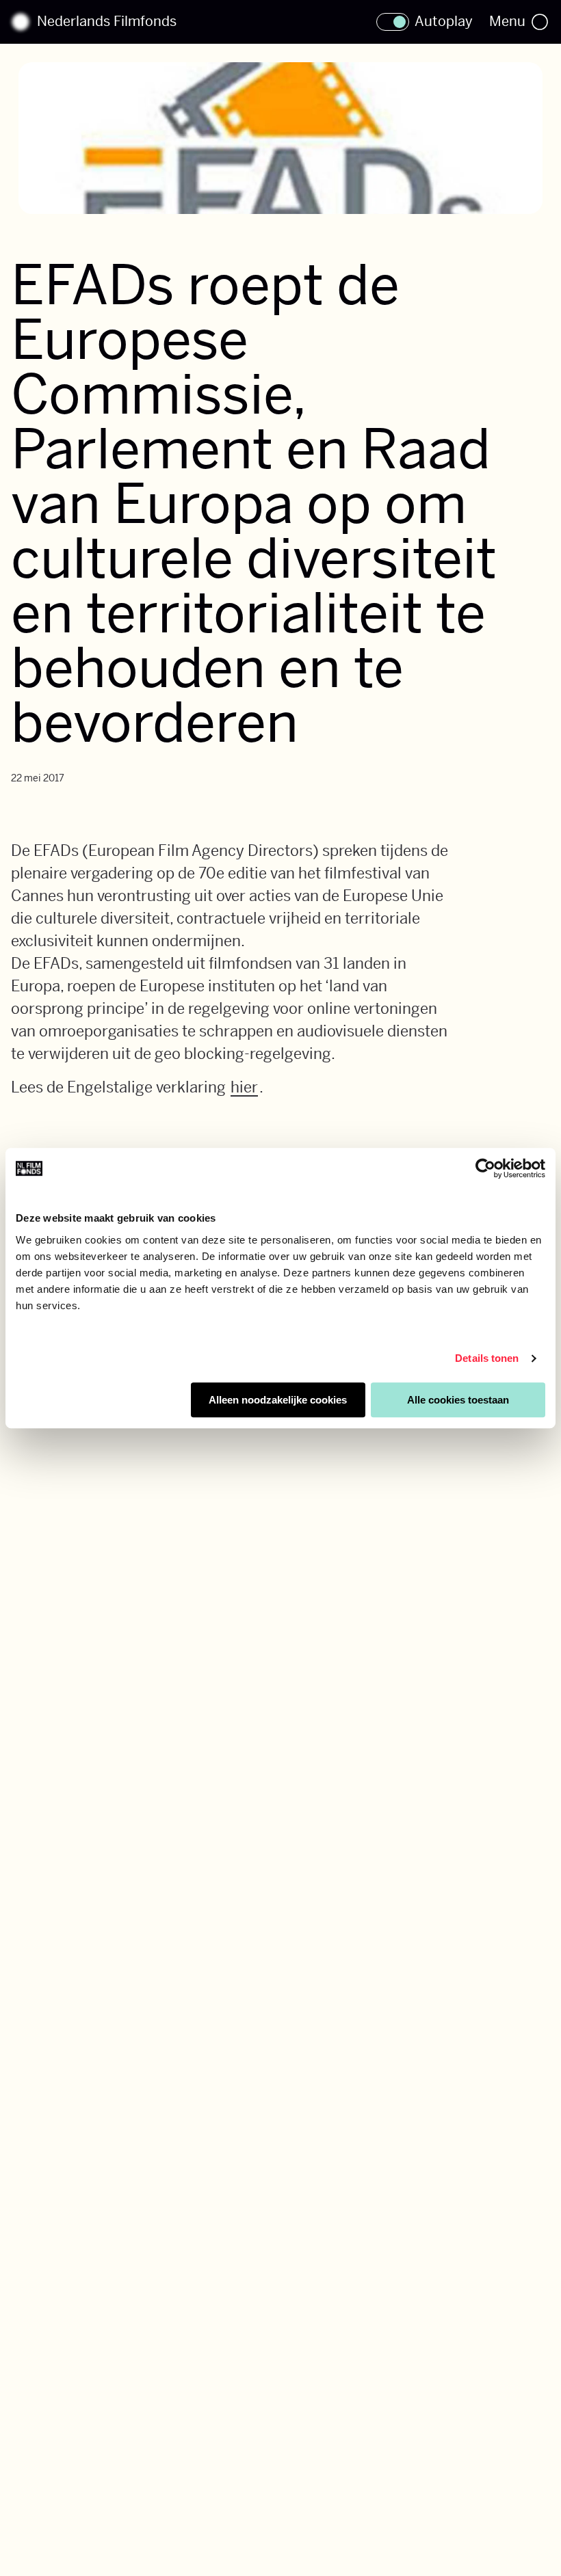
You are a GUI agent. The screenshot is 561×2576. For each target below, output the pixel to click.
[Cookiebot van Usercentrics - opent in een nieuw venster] (485, 1168)
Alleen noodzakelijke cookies (278, 1400)
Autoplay (444, 22)
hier (244, 1087)
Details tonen (487, 1358)
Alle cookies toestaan (458, 1400)
